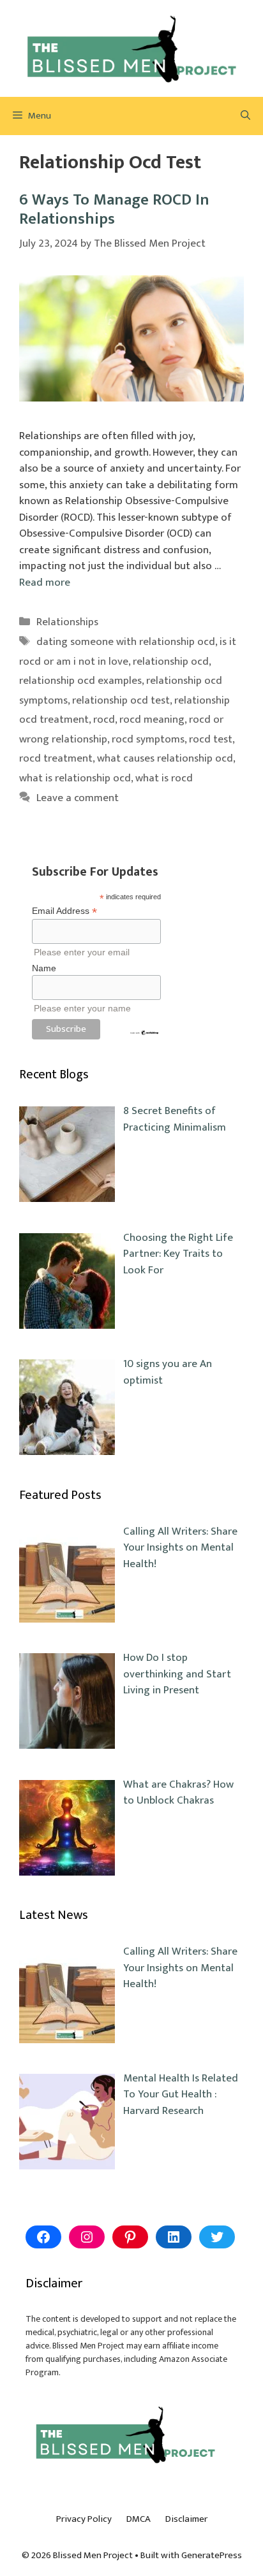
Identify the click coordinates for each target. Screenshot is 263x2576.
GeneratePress (212, 2555)
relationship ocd (171, 662)
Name (44, 968)
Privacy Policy (84, 2519)
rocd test (211, 739)
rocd (104, 720)
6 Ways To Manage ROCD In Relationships (114, 209)
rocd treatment (56, 758)
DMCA (139, 2519)
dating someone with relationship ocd (126, 642)
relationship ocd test (121, 700)
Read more (45, 582)
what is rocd (164, 778)
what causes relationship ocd (165, 758)
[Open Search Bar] (245, 116)
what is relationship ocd (75, 778)
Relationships (67, 622)
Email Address (64, 911)
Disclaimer (186, 2519)
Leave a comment (78, 798)
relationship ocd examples (80, 681)
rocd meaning (152, 720)
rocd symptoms (148, 739)
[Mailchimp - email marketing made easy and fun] (144, 1032)
